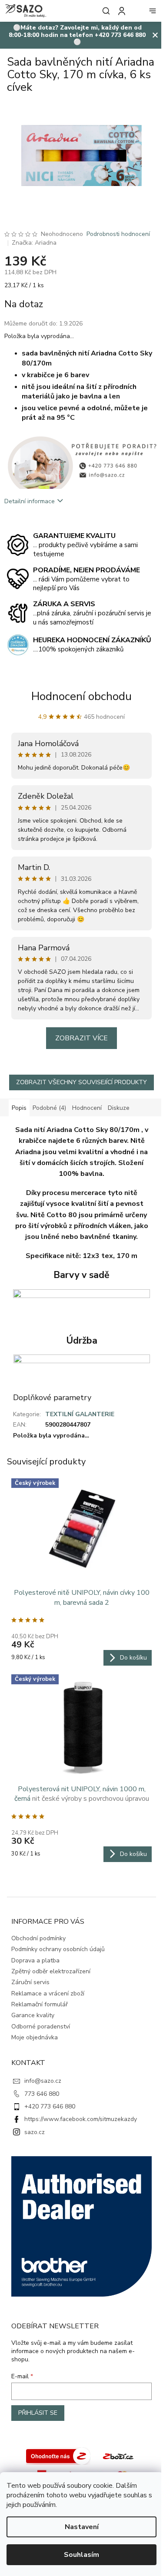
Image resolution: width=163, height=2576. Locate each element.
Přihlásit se (38, 2413)
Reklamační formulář (40, 2004)
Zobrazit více (81, 1038)
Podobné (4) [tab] (49, 1108)
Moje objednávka (35, 2037)
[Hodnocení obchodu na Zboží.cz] (58, 2455)
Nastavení (82, 2527)
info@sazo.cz (43, 2081)
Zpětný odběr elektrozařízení (51, 1971)
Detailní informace (30, 501)
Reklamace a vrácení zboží (48, 1993)
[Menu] (153, 11)
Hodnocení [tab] (87, 1108)
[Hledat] (104, 11)
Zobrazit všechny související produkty (81, 1082)
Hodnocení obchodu (81, 696)
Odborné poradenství (41, 2027)
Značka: (34, 243)
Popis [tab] (19, 1108)
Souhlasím (81, 2555)
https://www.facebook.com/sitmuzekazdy (81, 2119)
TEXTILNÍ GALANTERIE (80, 1414)
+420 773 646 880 (50, 2106)
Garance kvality (33, 2015)
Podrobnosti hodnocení (118, 234)
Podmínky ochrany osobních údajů (58, 1949)
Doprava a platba (35, 1960)
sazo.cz (35, 2132)
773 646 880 (42, 2094)
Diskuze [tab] (119, 1108)
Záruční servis (30, 1982)
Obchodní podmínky (38, 1938)
